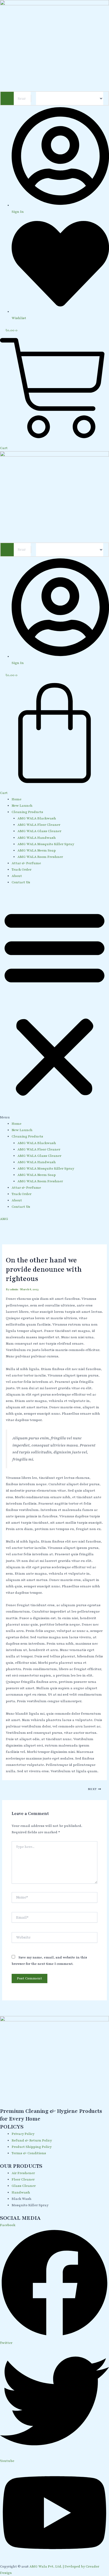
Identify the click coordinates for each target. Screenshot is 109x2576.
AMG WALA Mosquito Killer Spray (46, 844)
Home (17, 799)
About (17, 876)
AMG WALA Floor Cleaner (39, 825)
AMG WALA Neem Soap (37, 850)
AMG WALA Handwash (37, 838)
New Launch (22, 806)
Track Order (22, 870)
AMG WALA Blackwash (37, 818)
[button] (54, 1006)
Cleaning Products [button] (27, 812)
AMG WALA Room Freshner (40, 857)
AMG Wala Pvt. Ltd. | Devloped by (58, 2566)
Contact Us (21, 882)
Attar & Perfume (26, 863)
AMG (4, 1219)
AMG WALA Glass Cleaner (39, 831)
